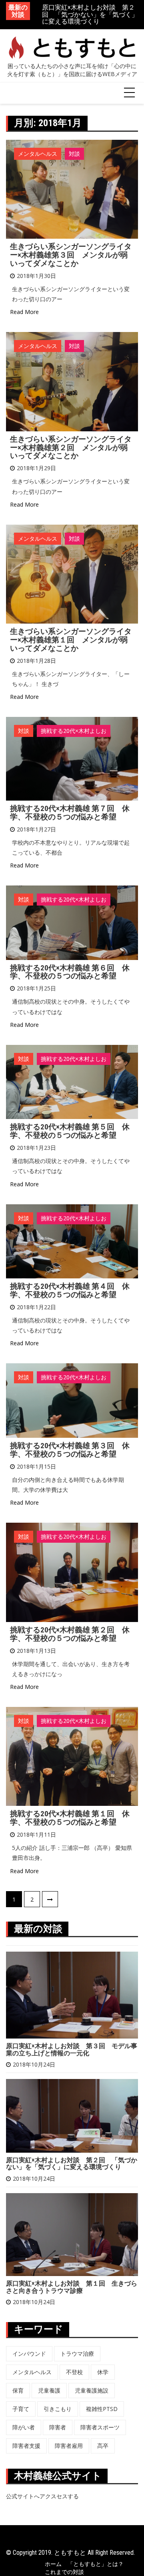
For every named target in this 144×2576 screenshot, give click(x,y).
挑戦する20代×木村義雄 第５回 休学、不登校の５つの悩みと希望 (70, 1131)
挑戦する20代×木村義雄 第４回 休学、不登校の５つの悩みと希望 (70, 1290)
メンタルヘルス (38, 154)
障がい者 (24, 2427)
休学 (103, 2372)
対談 (74, 154)
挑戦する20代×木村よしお (74, 731)
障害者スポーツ (100, 2427)
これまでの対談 (64, 2572)
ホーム (53, 2564)
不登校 (74, 2372)
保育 (18, 2390)
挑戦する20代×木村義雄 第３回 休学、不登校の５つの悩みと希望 (70, 1450)
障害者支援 (26, 2446)
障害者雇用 (69, 2446)
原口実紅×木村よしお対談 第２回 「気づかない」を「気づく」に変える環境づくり (72, 2164)
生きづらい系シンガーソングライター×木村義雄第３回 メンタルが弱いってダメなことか (71, 255)
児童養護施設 (92, 2390)
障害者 (58, 2427)
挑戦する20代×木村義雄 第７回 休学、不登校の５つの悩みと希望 (70, 813)
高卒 (103, 2446)
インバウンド (29, 2354)
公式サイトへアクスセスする (42, 2496)
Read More (24, 312)
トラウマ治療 (77, 2354)
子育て (21, 2409)
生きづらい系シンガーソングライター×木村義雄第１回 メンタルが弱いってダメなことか (71, 640)
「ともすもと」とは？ (96, 2564)
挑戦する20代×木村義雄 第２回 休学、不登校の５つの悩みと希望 (70, 1634)
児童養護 (49, 2390)
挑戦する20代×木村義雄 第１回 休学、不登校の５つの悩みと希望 (70, 1818)
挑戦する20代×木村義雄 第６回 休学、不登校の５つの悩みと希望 (70, 972)
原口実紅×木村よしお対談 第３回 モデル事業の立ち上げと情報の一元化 (72, 2050)
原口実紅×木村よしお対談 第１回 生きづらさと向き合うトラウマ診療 (90, 15)
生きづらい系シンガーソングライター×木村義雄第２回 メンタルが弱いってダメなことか (71, 448)
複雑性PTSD (102, 2409)
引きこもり (58, 2409)
